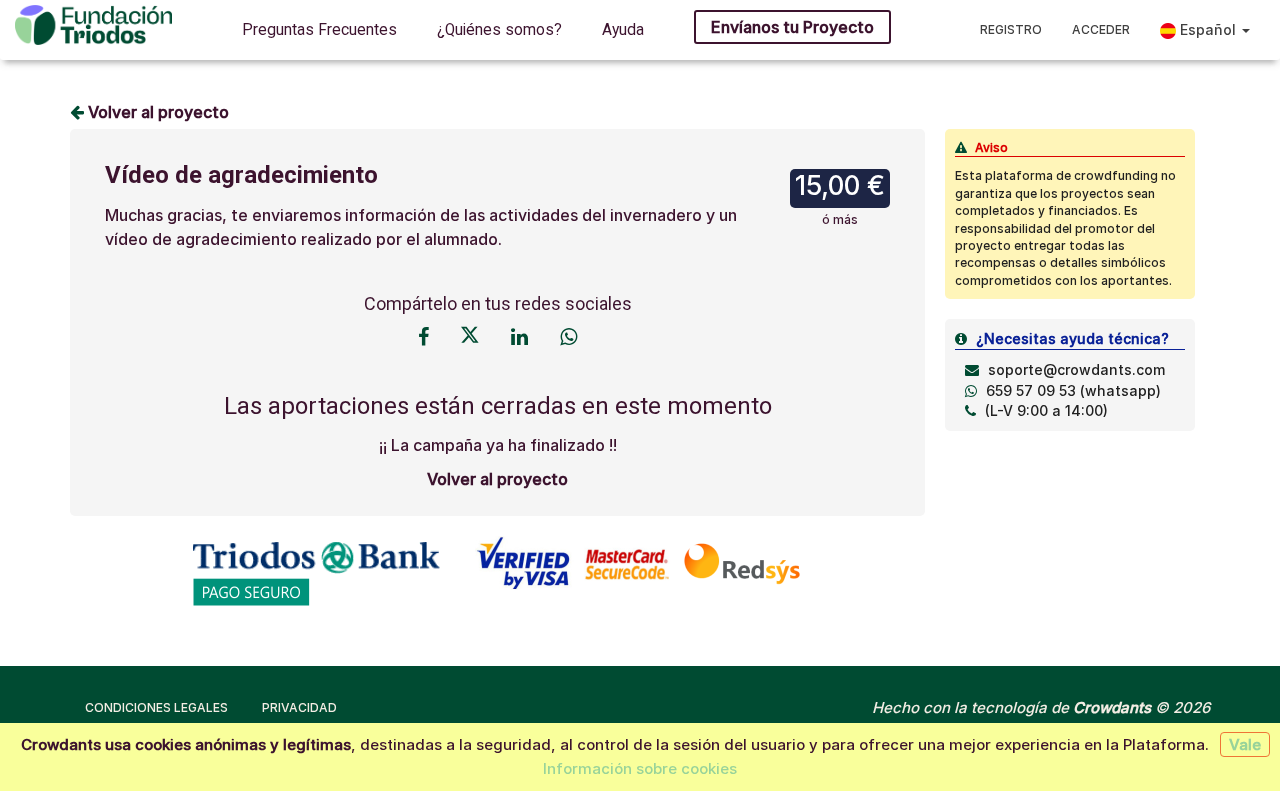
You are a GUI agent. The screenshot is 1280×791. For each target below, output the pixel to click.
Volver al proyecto (156, 112)
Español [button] (1208, 29)
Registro (1011, 29)
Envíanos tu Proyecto (792, 27)
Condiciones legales (156, 707)
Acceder (1101, 29)
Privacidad (299, 707)
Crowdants (1112, 707)
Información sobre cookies (640, 768)
